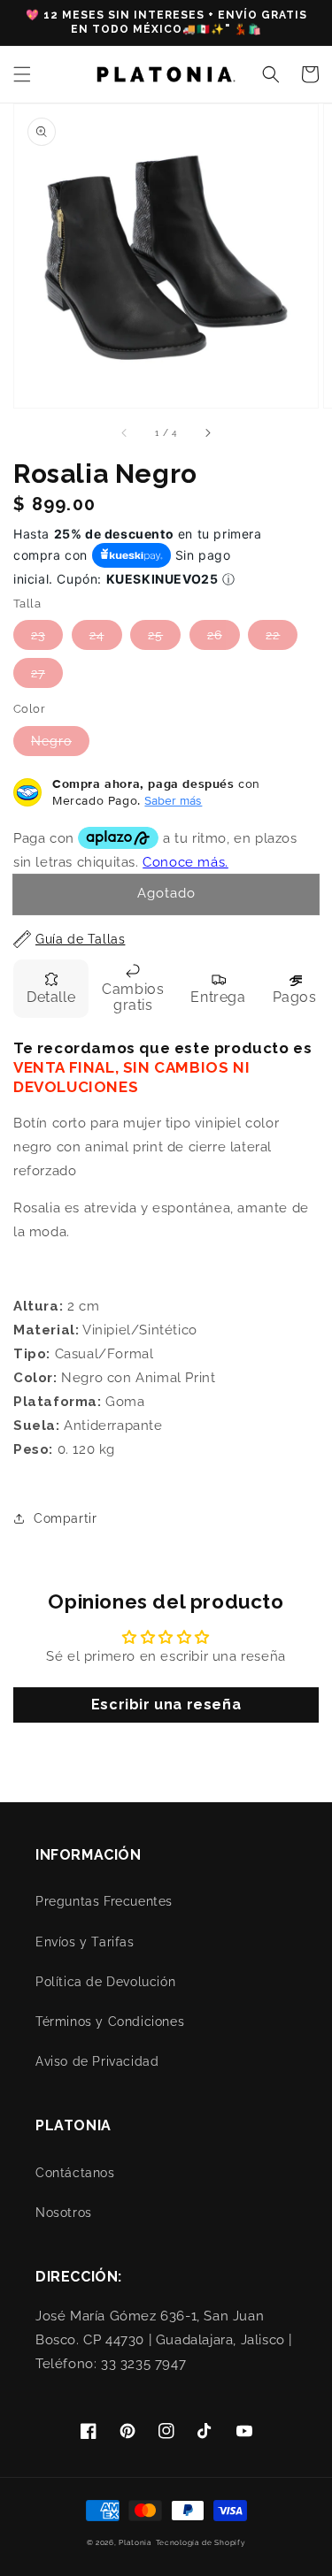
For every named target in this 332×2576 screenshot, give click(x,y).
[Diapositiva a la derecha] (207, 432)
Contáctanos (75, 2173)
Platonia (135, 2542)
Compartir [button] (65, 1518)
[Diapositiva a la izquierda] (125, 432)
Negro (51, 741)
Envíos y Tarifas (85, 1942)
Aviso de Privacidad (97, 2061)
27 (38, 673)
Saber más (173, 800)
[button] (22, 74)
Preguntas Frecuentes (104, 1901)
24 (97, 635)
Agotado (166, 893)
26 (215, 635)
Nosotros (64, 2213)
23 (38, 635)
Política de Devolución (105, 1982)
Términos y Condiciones (110, 2022)
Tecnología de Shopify (201, 2542)
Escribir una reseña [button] (166, 1705)
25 (155, 635)
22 (273, 635)
